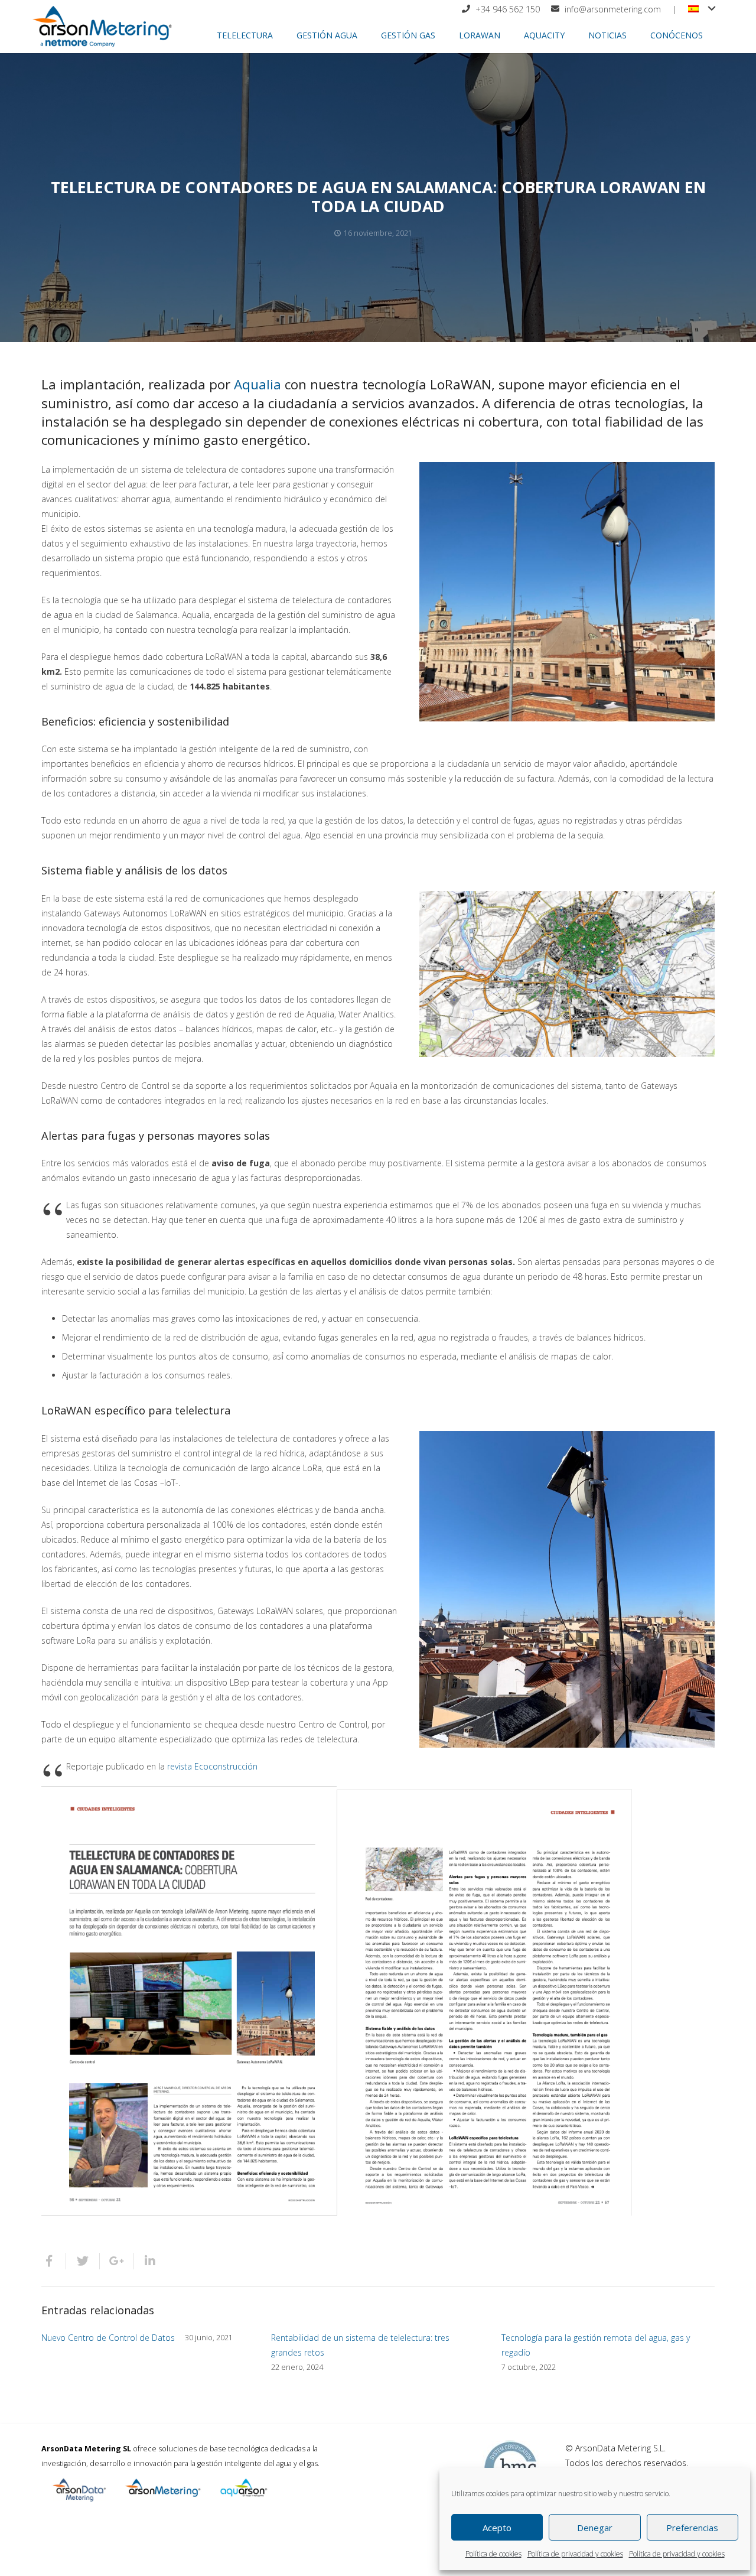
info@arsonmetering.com (613, 9)
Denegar (595, 2528)
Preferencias (692, 2528)
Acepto (497, 2528)
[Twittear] (83, 2261)
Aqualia (258, 384)
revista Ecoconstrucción (212, 1766)
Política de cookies (493, 2554)
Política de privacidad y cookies (575, 2554)
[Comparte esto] (54, 2261)
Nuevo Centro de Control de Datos (108, 2338)
